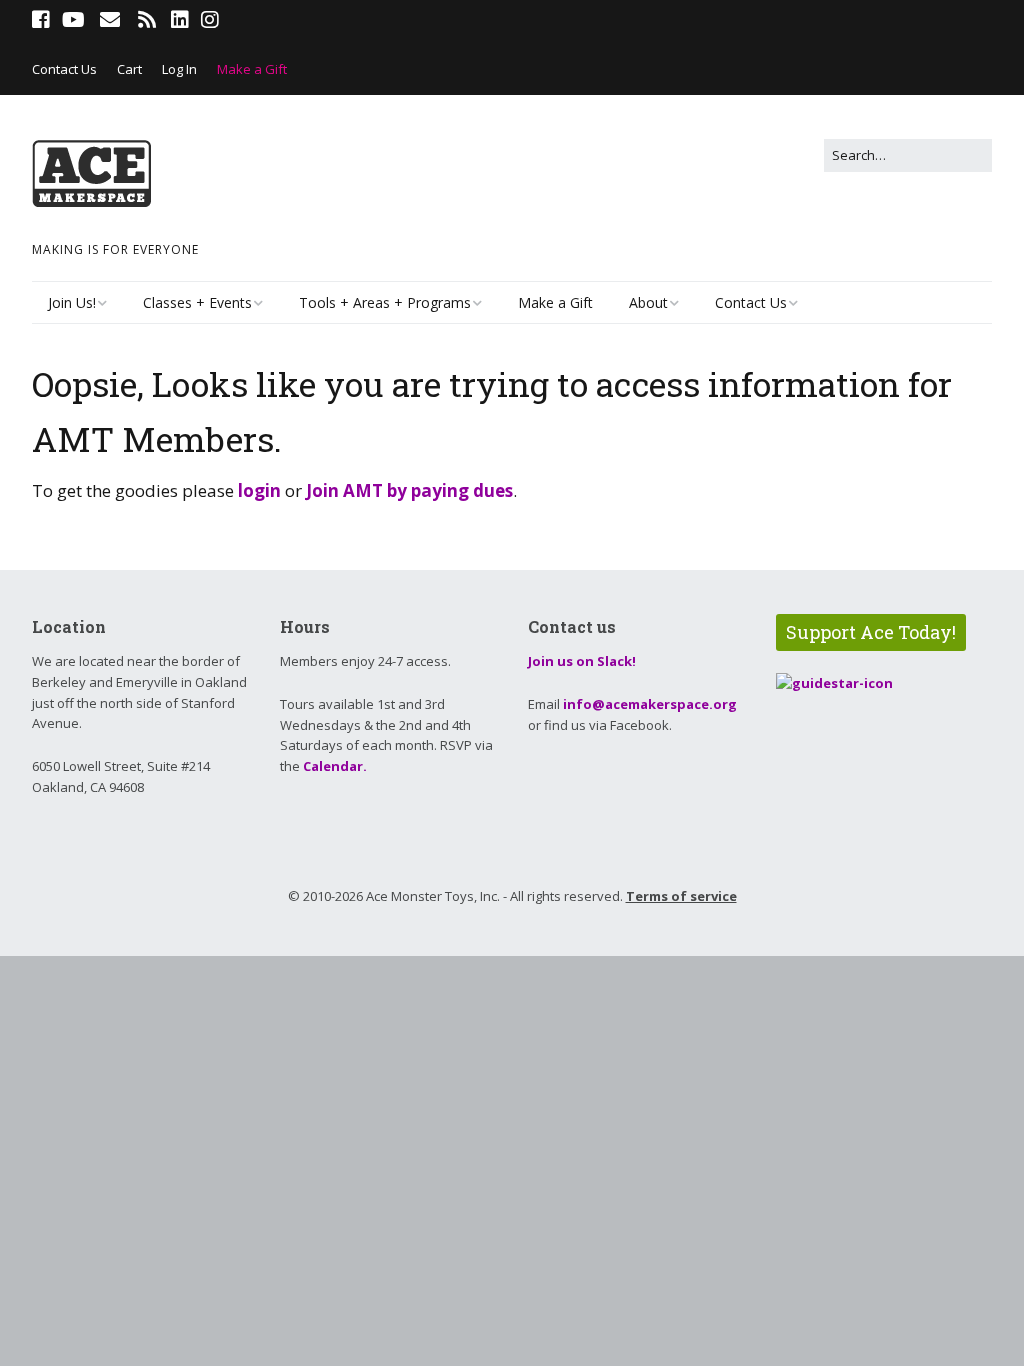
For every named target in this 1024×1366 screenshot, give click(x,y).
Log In (179, 69)
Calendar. (335, 766)
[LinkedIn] (180, 20)
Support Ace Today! (871, 632)
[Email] (109, 20)
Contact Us (64, 69)
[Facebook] (43, 20)
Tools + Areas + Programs (385, 302)
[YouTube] (73, 20)
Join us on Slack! (582, 661)
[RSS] (146, 20)
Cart (129, 69)
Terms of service (681, 896)
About (648, 302)
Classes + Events (197, 302)
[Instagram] (210, 20)
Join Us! (72, 302)
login (259, 490)
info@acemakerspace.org (650, 704)
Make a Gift (252, 69)
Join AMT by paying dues (409, 490)
